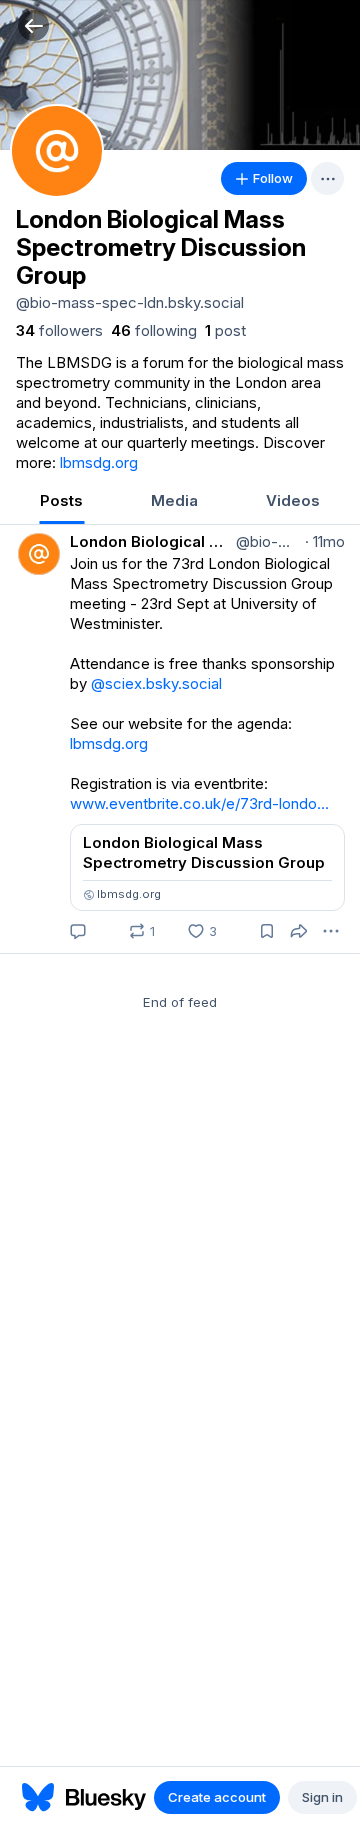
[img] (180, 75)
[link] (59, 331)
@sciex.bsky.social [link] (156, 683)
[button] (33, 25)
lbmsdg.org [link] (99, 462)
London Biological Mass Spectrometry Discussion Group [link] (151, 541)
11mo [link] (325, 541)
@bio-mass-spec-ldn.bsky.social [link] (266, 541)
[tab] (61, 502)
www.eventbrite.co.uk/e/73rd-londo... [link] (199, 803)
